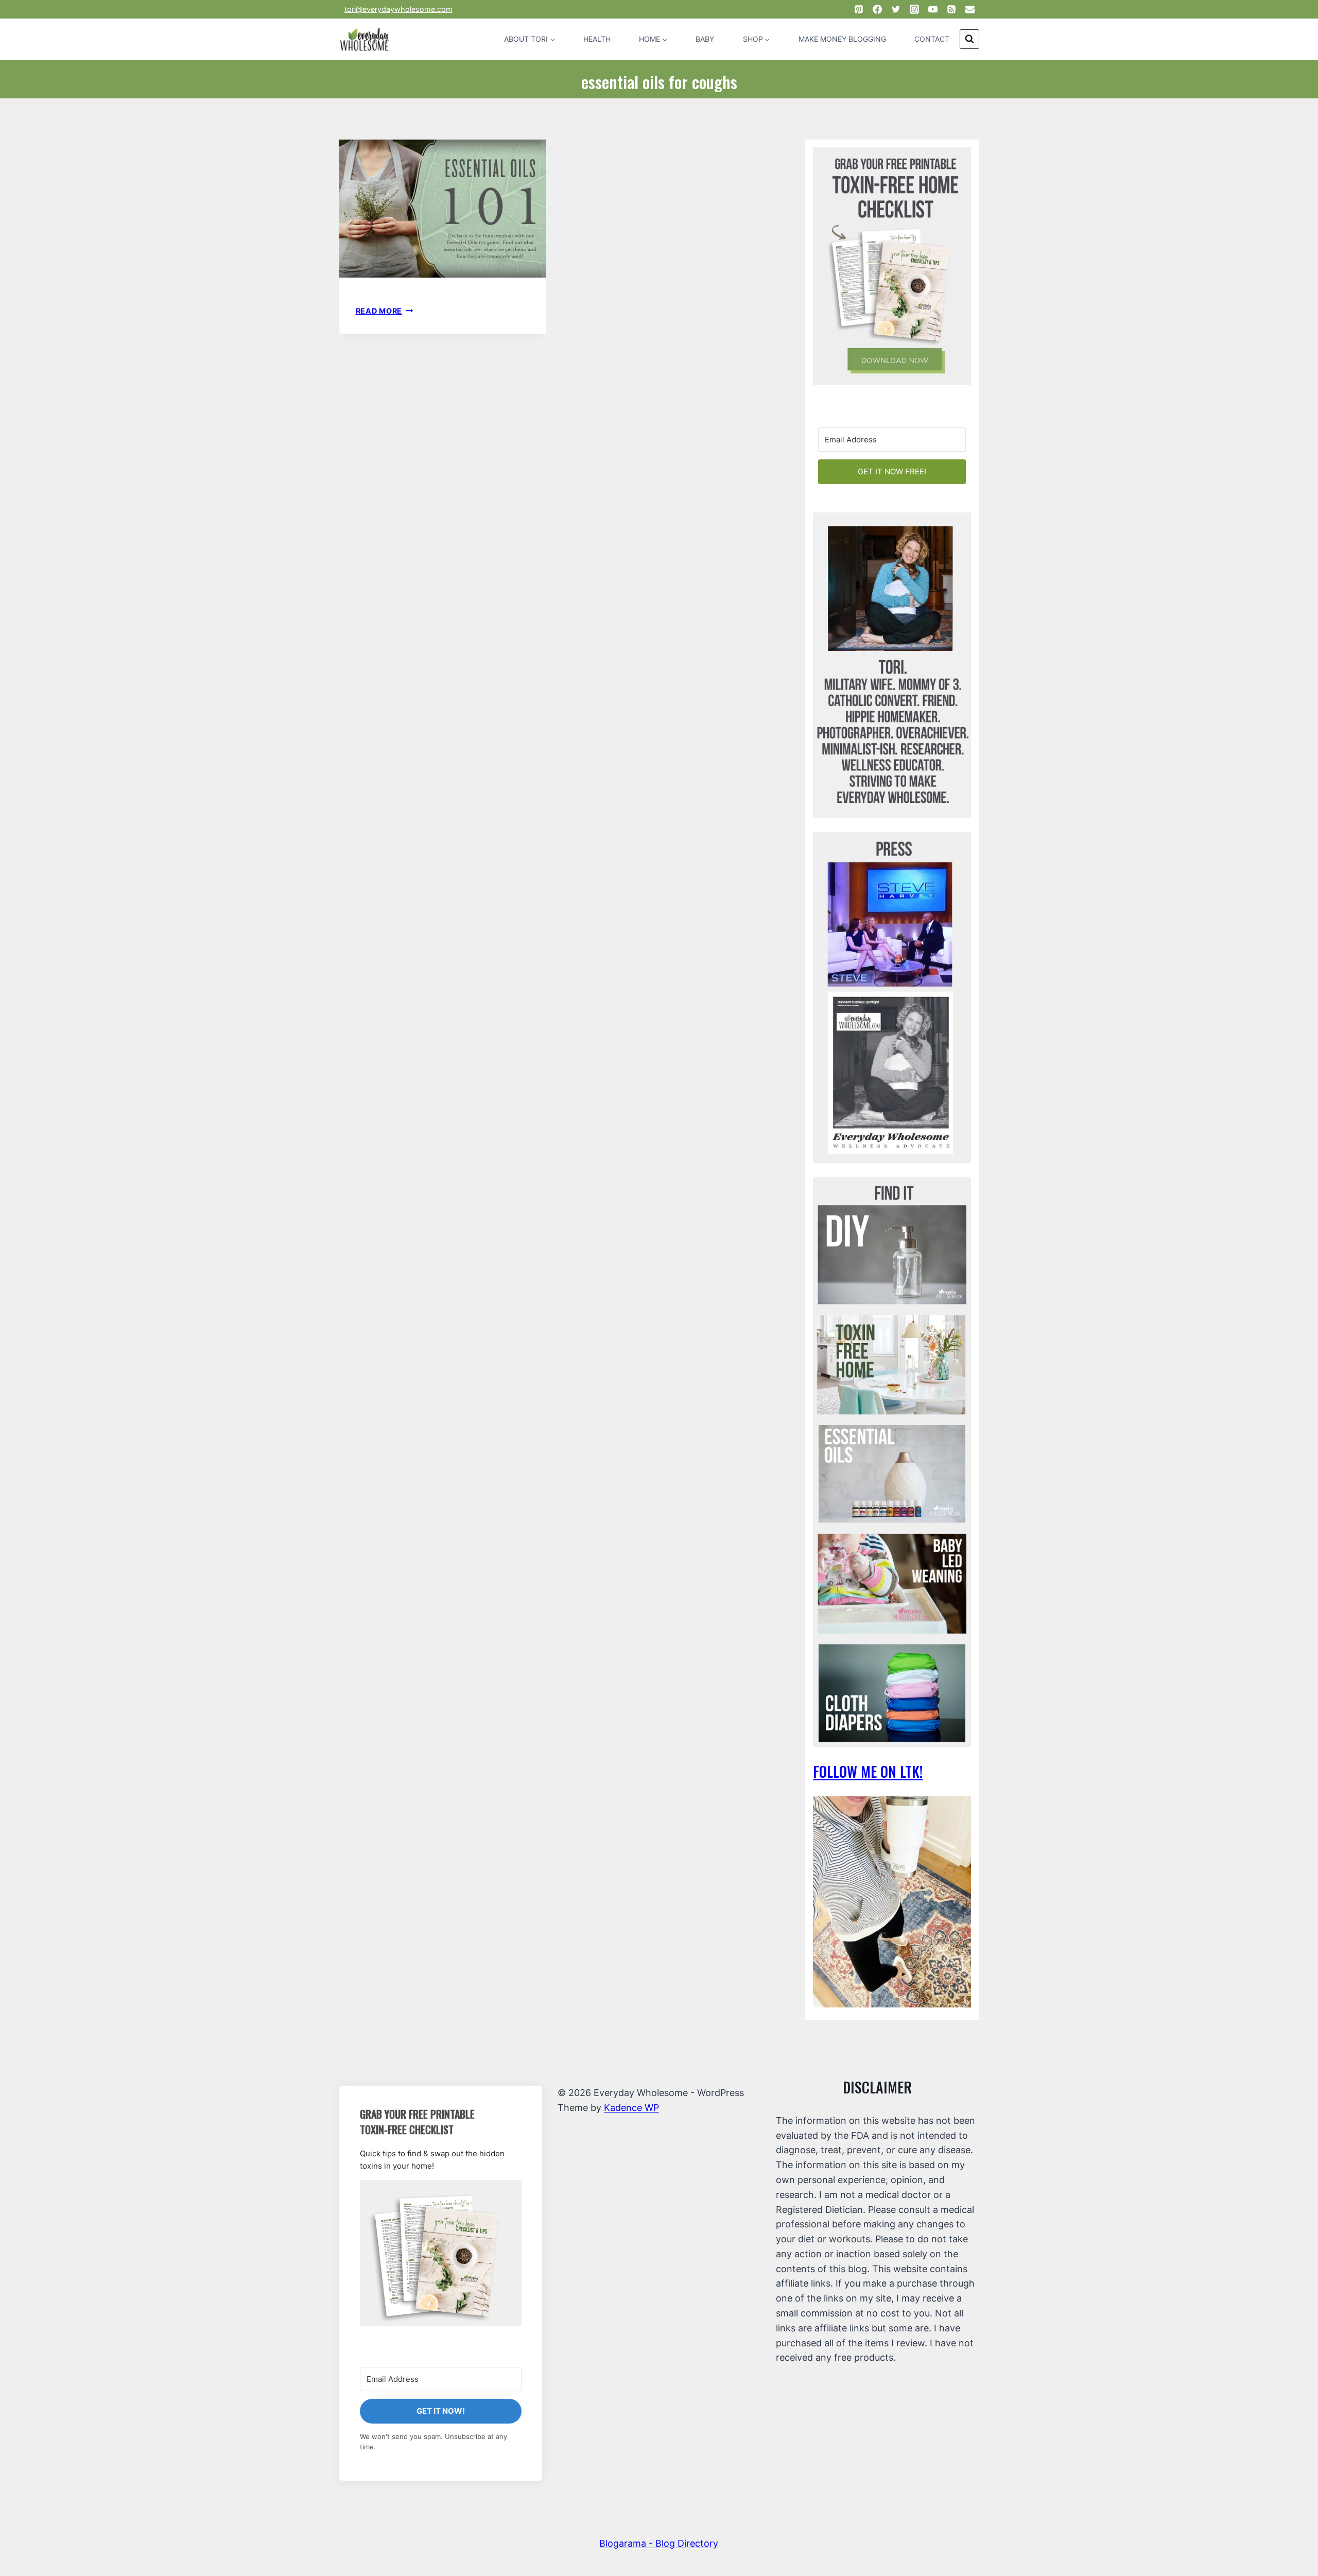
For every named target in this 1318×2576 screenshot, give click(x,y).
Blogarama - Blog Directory (659, 2543)
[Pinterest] (859, 9)
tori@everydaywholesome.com (398, 9)
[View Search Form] (969, 39)
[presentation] (443, 209)
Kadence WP (631, 2108)
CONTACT (932, 39)
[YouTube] (933, 9)
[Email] (970, 9)
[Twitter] (896, 9)
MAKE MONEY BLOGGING (842, 39)
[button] (441, 2253)
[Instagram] (914, 9)
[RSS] (951, 9)
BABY (705, 39)
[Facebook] (877, 9)
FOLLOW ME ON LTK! (868, 1771)
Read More (385, 311)
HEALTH (597, 39)
